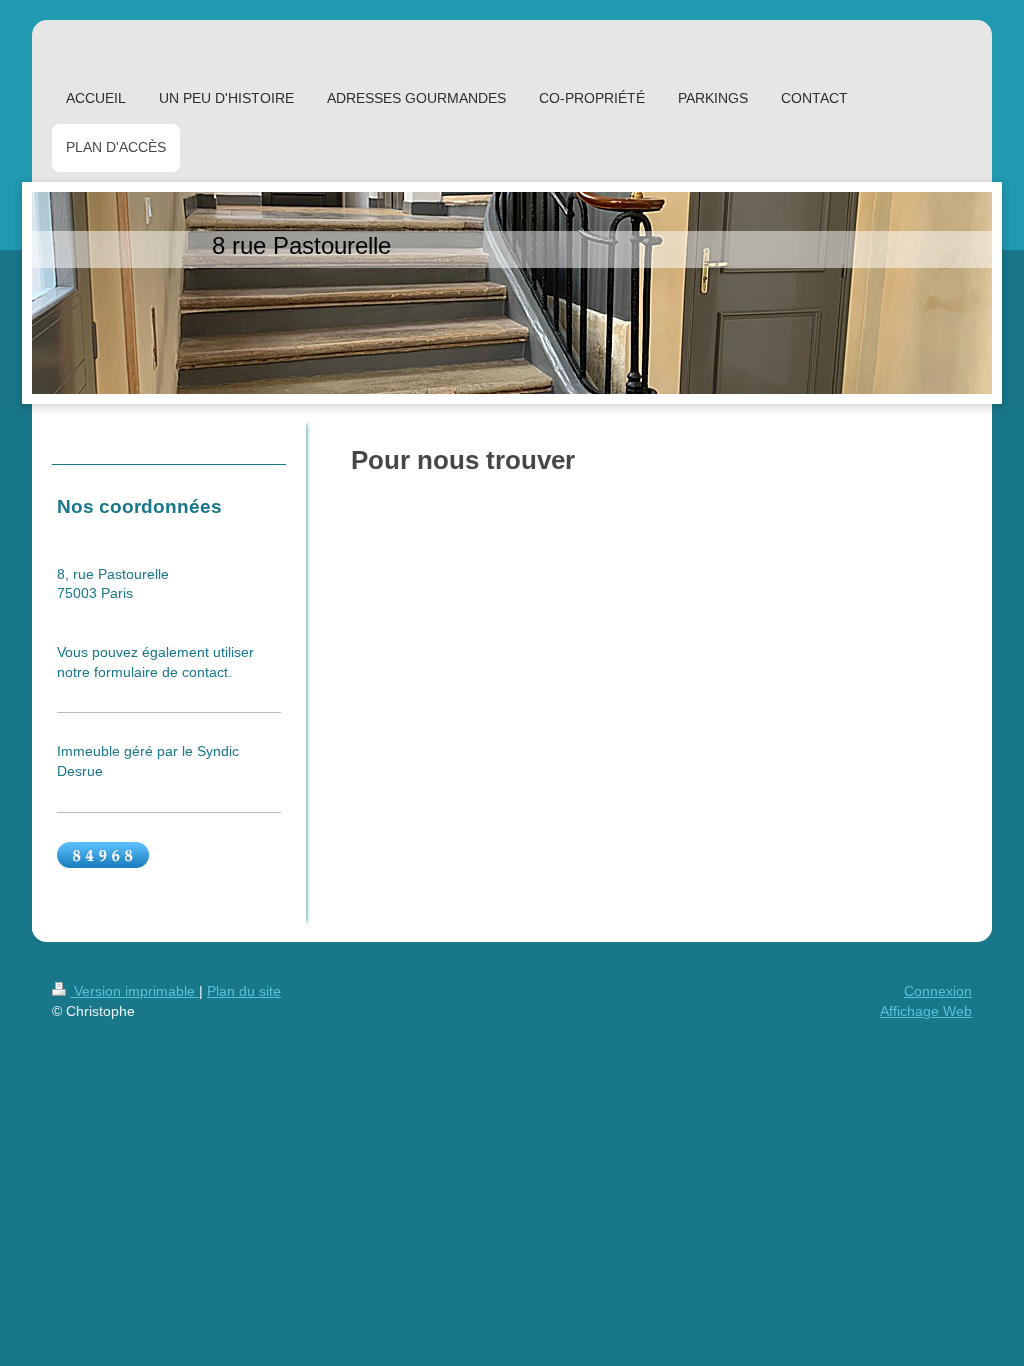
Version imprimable (134, 991)
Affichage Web (926, 1011)
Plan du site (244, 991)
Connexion (938, 991)
